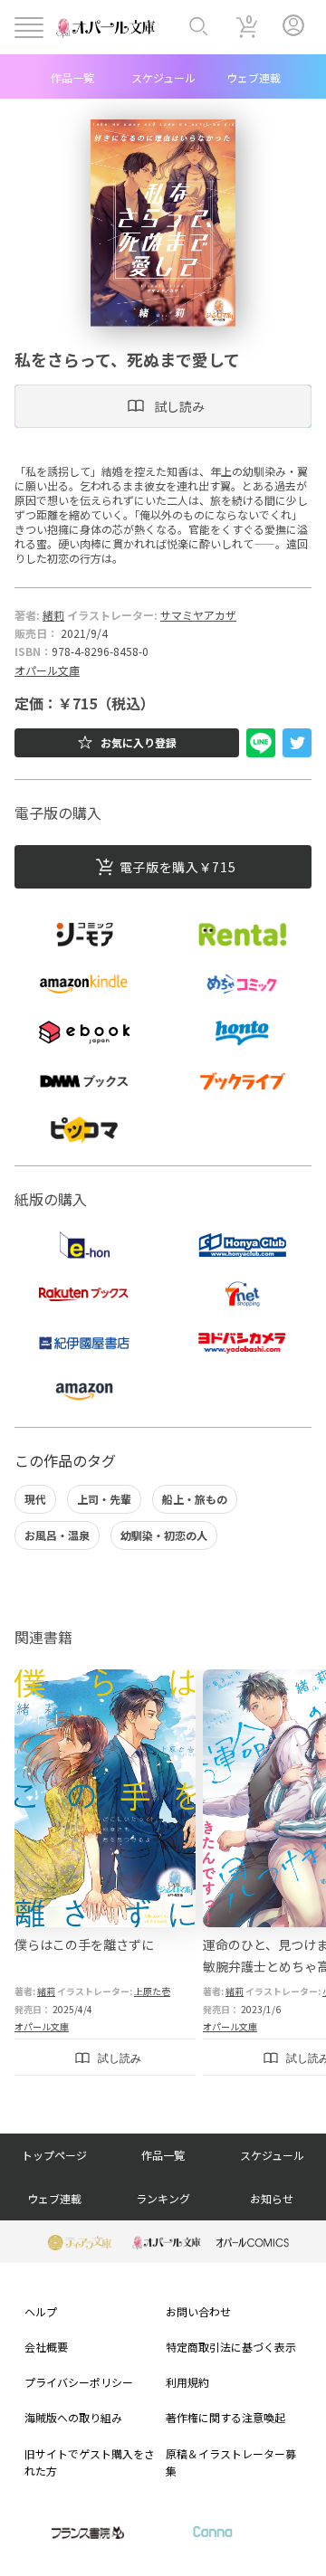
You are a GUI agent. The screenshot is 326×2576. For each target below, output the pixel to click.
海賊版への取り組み (73, 2417)
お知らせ (272, 2198)
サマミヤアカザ (198, 615)
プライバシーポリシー (79, 2382)
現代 (35, 1499)
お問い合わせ (198, 2311)
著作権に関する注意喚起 (225, 2417)
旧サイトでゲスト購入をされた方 (90, 2462)
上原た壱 (152, 1991)
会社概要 (46, 2347)
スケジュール (163, 77)
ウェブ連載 (254, 77)
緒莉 (53, 615)
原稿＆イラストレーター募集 (231, 2462)
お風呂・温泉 (57, 1535)
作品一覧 (72, 77)
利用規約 (187, 2382)
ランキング (163, 2198)
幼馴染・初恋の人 (164, 1535)
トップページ (54, 2155)
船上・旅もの (195, 1499)
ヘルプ (41, 2311)
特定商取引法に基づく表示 (231, 2347)
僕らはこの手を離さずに (84, 1944)
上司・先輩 (104, 1499)
